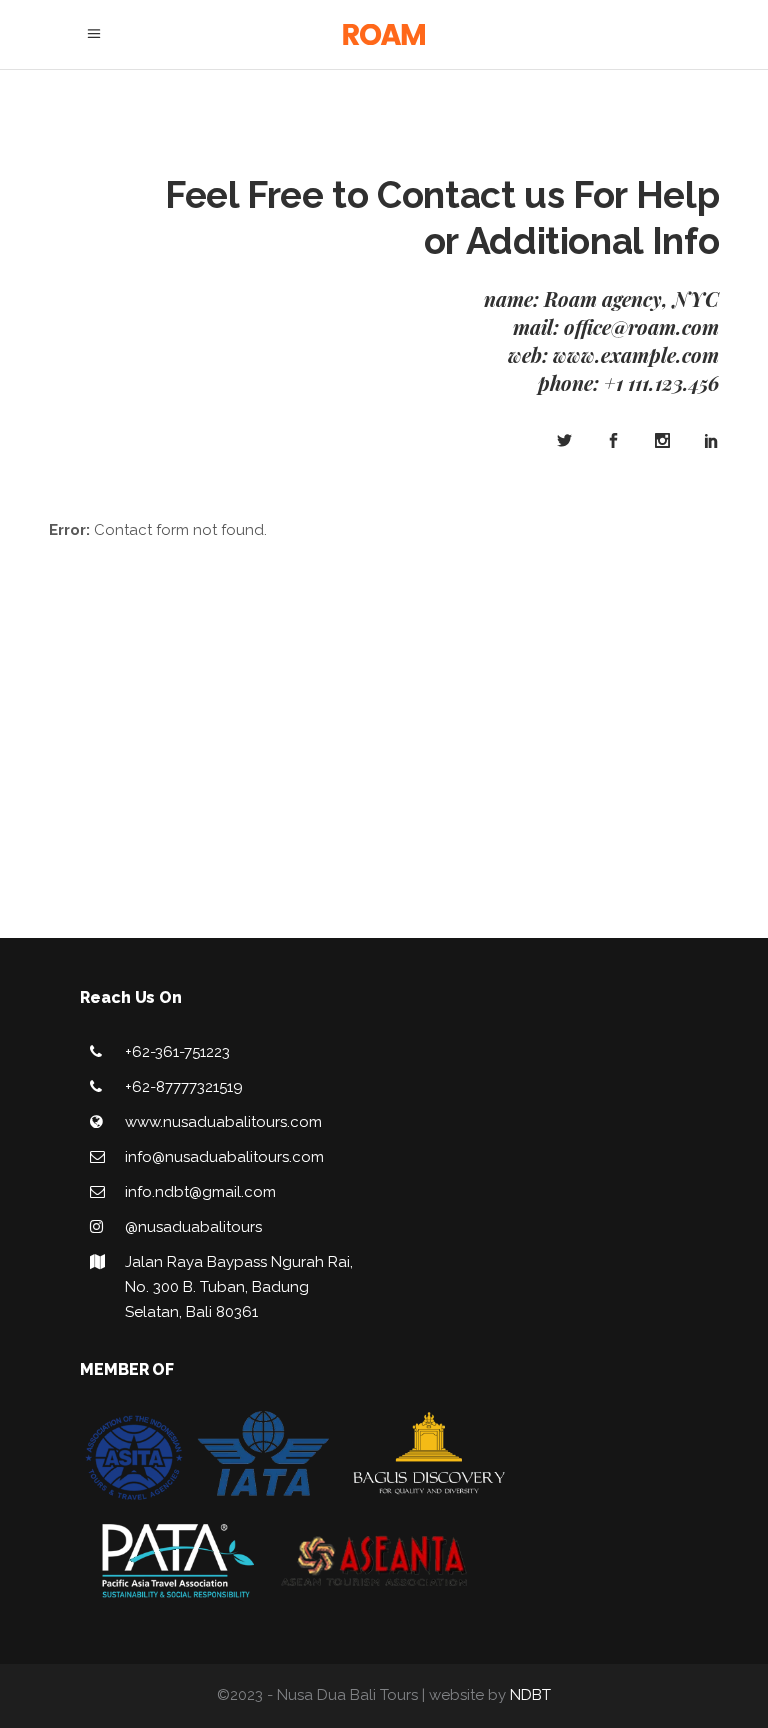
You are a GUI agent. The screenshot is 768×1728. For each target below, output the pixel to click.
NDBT (530, 1695)
